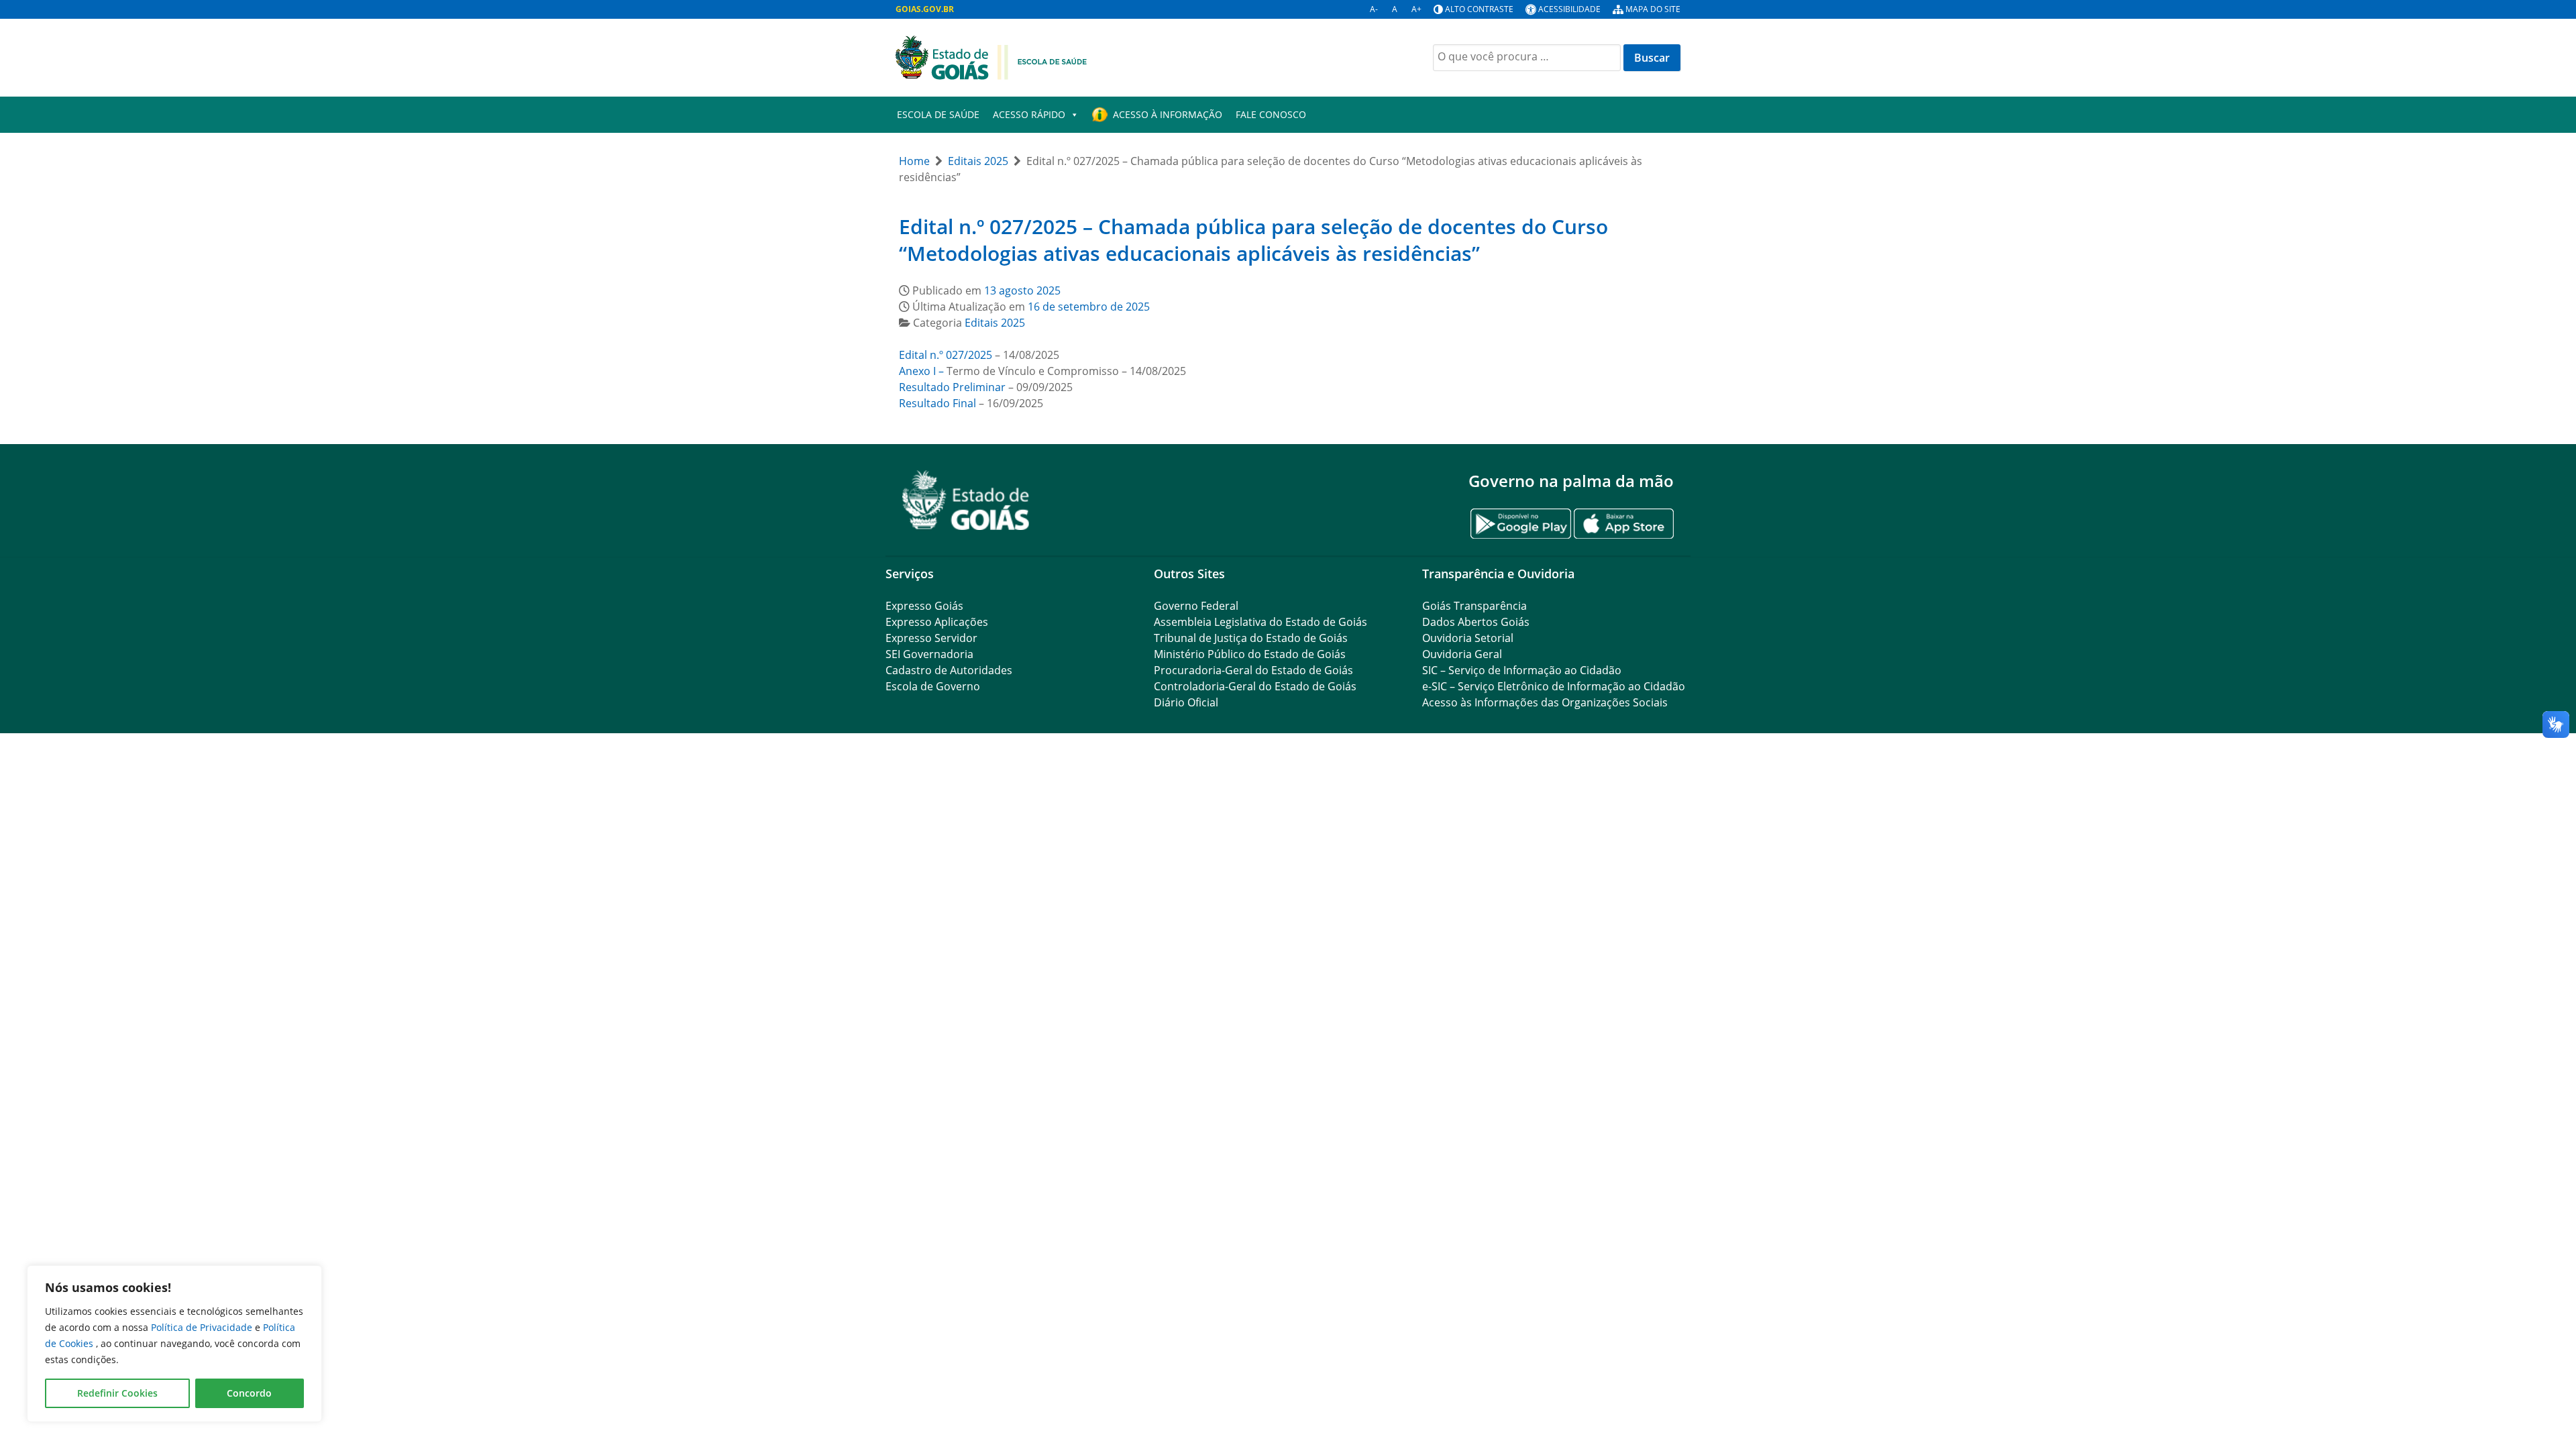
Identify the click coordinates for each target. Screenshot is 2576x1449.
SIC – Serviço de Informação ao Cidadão (1522, 670)
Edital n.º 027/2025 (946, 355)
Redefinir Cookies (117, 1393)
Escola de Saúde (938, 114)
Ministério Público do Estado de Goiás (1250, 654)
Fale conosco (1271, 114)
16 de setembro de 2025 (1089, 307)
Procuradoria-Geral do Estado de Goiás (1253, 670)
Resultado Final (937, 403)
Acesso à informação (1168, 114)
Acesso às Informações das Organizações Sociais (1545, 702)
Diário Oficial (1186, 702)
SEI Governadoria (929, 654)
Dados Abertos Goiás (1476, 622)
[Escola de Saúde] (991, 56)
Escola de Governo (933, 686)
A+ (1416, 9)
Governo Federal (1196, 606)
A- (1374, 9)
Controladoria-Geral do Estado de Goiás (1255, 686)
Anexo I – (921, 371)
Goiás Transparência (1474, 606)
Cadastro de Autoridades (949, 670)
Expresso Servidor (931, 638)
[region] (174, 1344)
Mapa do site (1653, 9)
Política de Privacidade (203, 1327)
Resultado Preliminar (952, 387)
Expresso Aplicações (937, 622)
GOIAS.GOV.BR (925, 9)
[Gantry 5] (966, 500)
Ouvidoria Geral (1462, 654)
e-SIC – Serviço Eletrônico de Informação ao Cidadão (1554, 686)
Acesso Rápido (1029, 114)
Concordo (249, 1393)
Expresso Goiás (924, 606)
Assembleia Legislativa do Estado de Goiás (1260, 622)
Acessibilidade (1569, 9)
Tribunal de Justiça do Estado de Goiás (1251, 638)
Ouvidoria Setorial (1468, 638)
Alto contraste (1479, 9)
